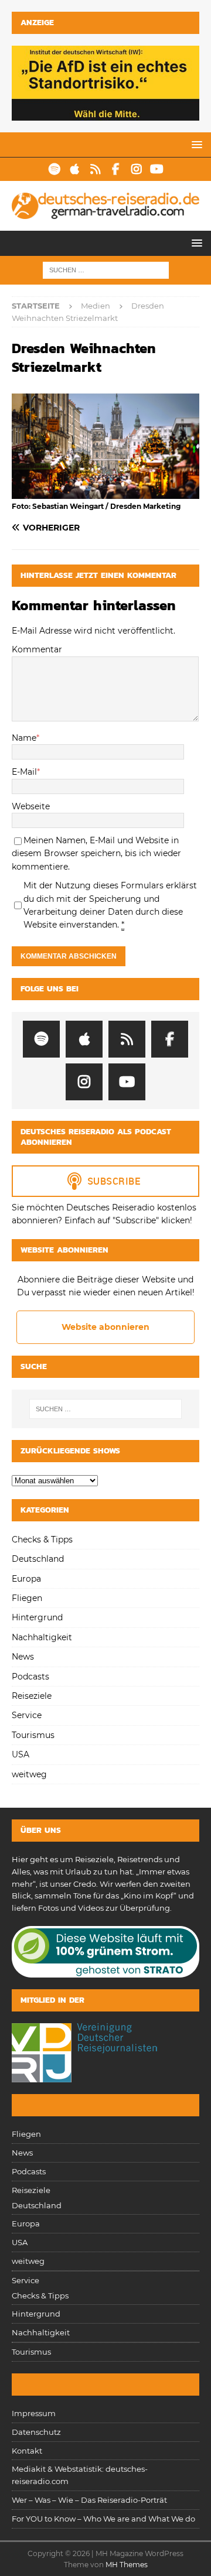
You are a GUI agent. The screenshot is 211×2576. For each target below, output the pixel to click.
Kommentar (37, 649)
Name (24, 738)
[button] (195, 144)
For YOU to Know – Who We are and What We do (103, 2519)
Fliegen (27, 1598)
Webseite (31, 806)
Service (27, 1715)
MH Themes (127, 2565)
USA (21, 1754)
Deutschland (38, 1559)
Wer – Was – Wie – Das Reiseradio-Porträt (89, 2500)
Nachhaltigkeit (42, 1637)
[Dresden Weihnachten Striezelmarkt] (105, 492)
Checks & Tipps (42, 1540)
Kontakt (27, 2451)
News (23, 1657)
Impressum (34, 2413)
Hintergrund (37, 1617)
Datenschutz (36, 2432)
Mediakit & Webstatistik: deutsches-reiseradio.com (80, 2475)
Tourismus (33, 1735)
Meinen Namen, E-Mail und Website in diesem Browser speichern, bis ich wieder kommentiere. (96, 853)
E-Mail (24, 772)
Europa (26, 1579)
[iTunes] (75, 169)
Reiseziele (32, 1696)
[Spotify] (54, 169)
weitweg (29, 1774)
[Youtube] (157, 169)
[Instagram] (136, 169)
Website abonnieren (105, 1327)
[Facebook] (116, 169)
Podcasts (30, 1677)
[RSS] (95, 169)
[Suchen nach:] (106, 269)
